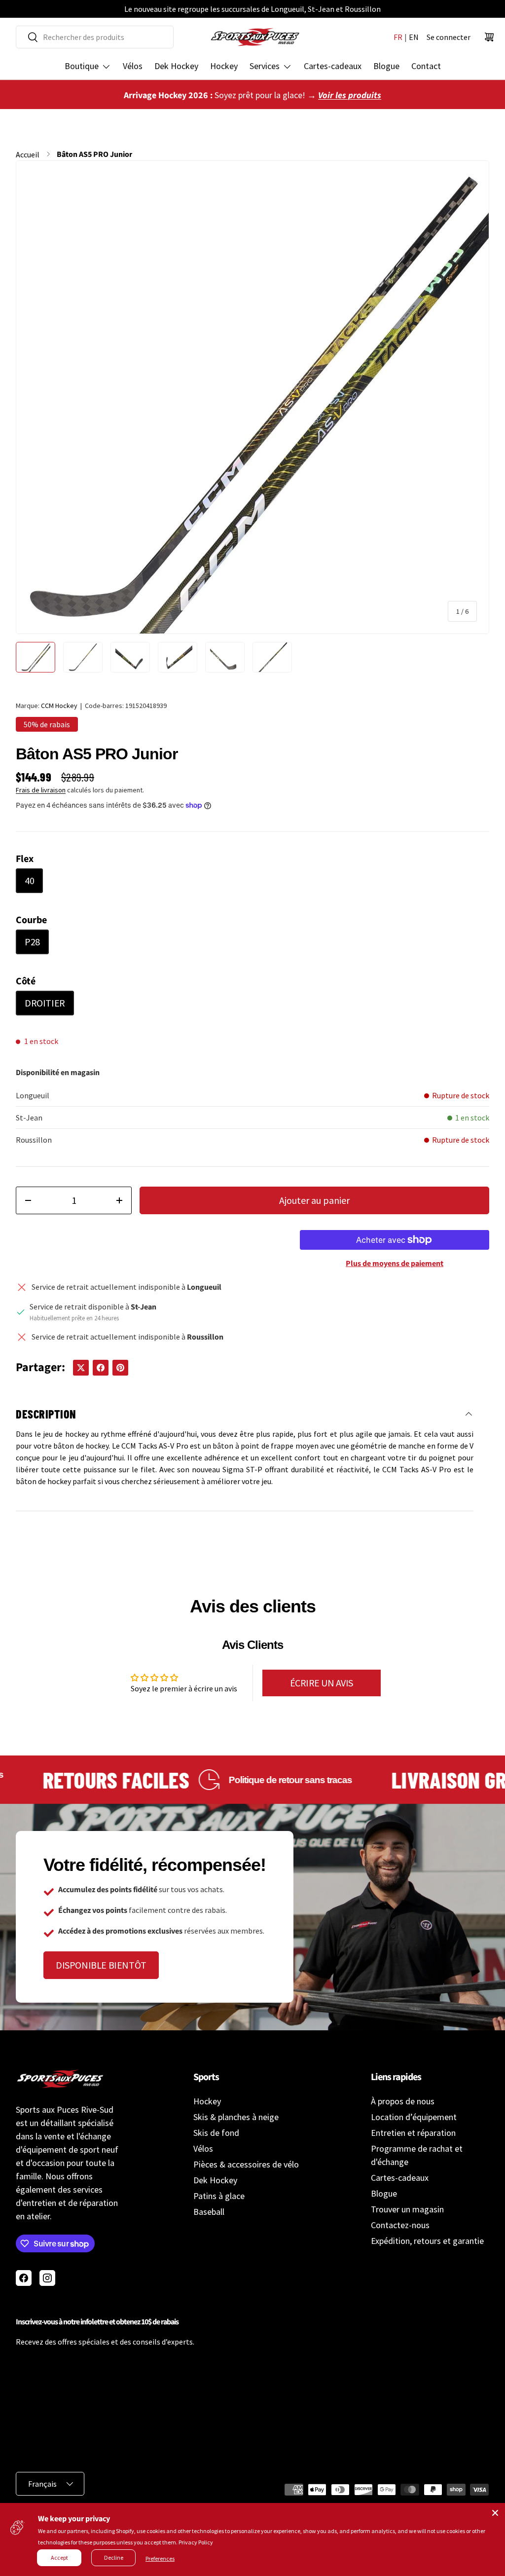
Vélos (133, 66)
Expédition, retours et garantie (427, 2241)
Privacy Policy (196, 2542)
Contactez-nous (400, 2225)
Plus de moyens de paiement (395, 1264)
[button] (489, 37)
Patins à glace (219, 2196)
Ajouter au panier (314, 1200)
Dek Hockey (176, 66)
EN (414, 37)
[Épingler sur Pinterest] (120, 1368)
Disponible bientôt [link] (101, 1965)
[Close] (495, 2513)
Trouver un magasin (407, 2209)
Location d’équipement (414, 2117)
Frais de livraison (41, 790)
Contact (426, 66)
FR (398, 37)
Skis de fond (216, 2133)
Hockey (224, 66)
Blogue (386, 66)
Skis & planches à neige (236, 2117)
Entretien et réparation (413, 2133)
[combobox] (95, 37)
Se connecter (449, 37)
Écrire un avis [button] (322, 1683)
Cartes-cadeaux (333, 66)
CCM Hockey (59, 706)
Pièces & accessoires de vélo (246, 2164)
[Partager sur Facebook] (101, 1368)
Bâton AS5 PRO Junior (94, 154)
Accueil (28, 154)
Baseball (209, 2212)
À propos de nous (403, 2101)
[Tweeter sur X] (81, 1368)
